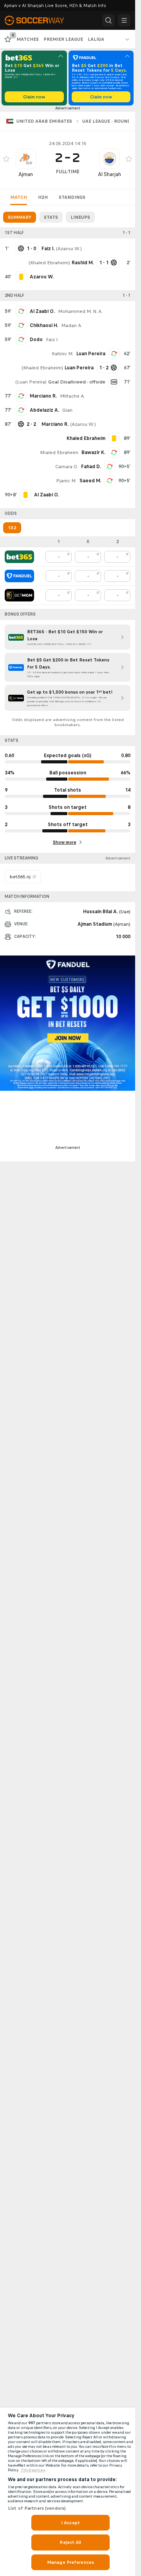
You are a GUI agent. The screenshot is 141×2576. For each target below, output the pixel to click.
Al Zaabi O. (42, 311)
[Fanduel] (19, 576)
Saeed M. (90, 481)
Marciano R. (43, 396)
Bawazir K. (93, 452)
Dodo (36, 340)
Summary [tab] (20, 217)
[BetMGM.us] (19, 595)
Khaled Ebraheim (49, 263)
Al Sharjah (109, 174)
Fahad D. (91, 467)
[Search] (108, 20)
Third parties (33, 2470)
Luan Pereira (91, 354)
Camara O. (67, 467)
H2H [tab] (43, 197)
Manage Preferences (70, 2562)
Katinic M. (62, 354)
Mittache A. (72, 396)
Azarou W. (69, 249)
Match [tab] (19, 197)
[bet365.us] (19, 557)
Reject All (70, 2542)
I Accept (70, 2523)
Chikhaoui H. (44, 325)
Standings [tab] (72, 197)
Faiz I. (52, 340)
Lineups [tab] (80, 217)
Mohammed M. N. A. (80, 311)
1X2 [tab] (12, 528)
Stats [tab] (51, 217)
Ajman (26, 174)
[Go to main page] (39, 20)
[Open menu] (124, 20)
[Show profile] (26, 159)
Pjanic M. (66, 481)
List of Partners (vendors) (37, 2508)
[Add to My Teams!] (6, 159)
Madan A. (72, 325)
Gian (67, 410)
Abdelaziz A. (44, 410)
